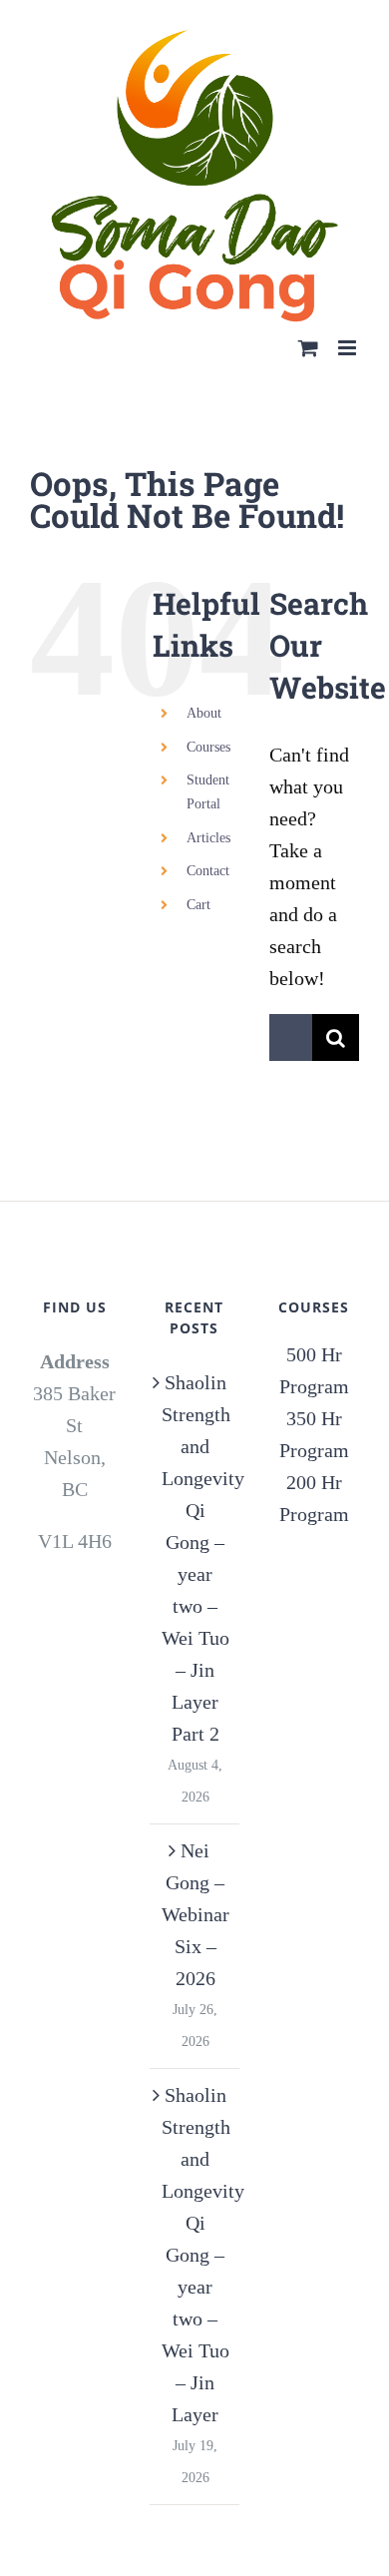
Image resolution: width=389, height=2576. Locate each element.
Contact (208, 835)
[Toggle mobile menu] (349, 311)
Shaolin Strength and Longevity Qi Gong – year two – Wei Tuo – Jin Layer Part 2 (195, 1522)
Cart (198, 868)
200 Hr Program (314, 1462)
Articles (208, 801)
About (204, 677)
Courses (208, 710)
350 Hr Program (314, 1398)
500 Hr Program (314, 1334)
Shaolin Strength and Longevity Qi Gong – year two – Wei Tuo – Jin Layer (195, 2219)
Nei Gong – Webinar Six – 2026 (195, 1878)
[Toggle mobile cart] (308, 311)
